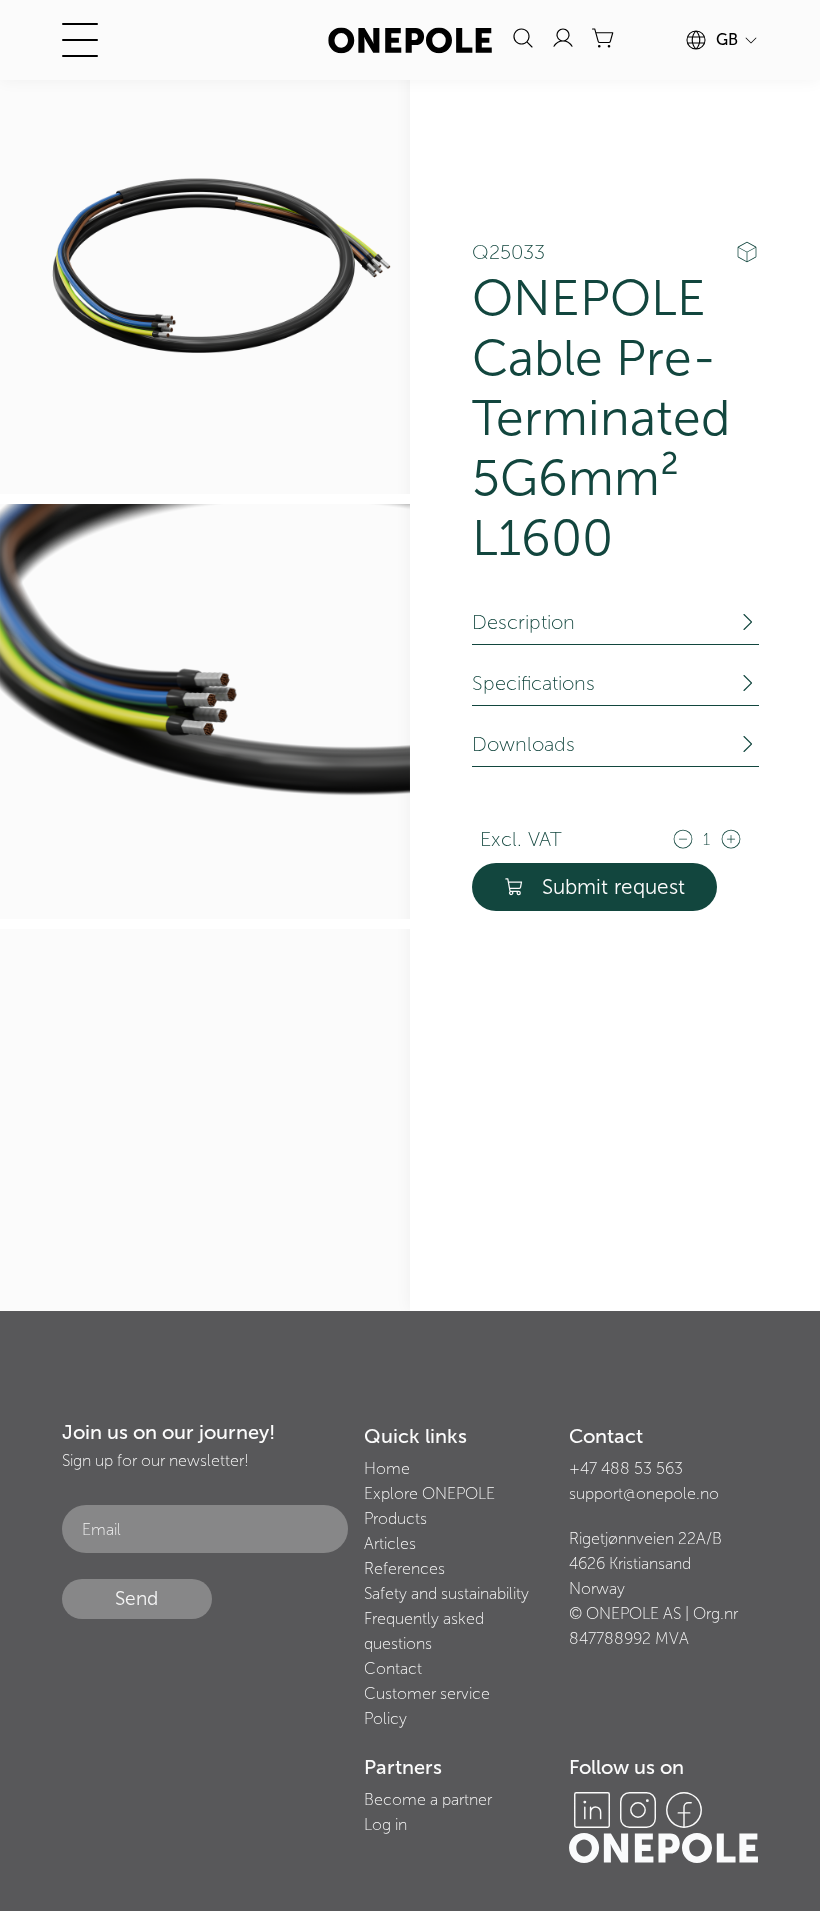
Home (387, 1468)
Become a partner (428, 1799)
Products (395, 1518)
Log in (385, 1824)
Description (523, 622)
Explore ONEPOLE (429, 1493)
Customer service (427, 1693)
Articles (390, 1543)
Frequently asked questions (424, 1631)
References (404, 1568)
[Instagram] (638, 1810)
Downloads (523, 744)
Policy (385, 1718)
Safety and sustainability (446, 1593)
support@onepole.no (644, 1493)
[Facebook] (684, 1810)
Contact (393, 1668)
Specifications (533, 683)
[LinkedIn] (592, 1810)
